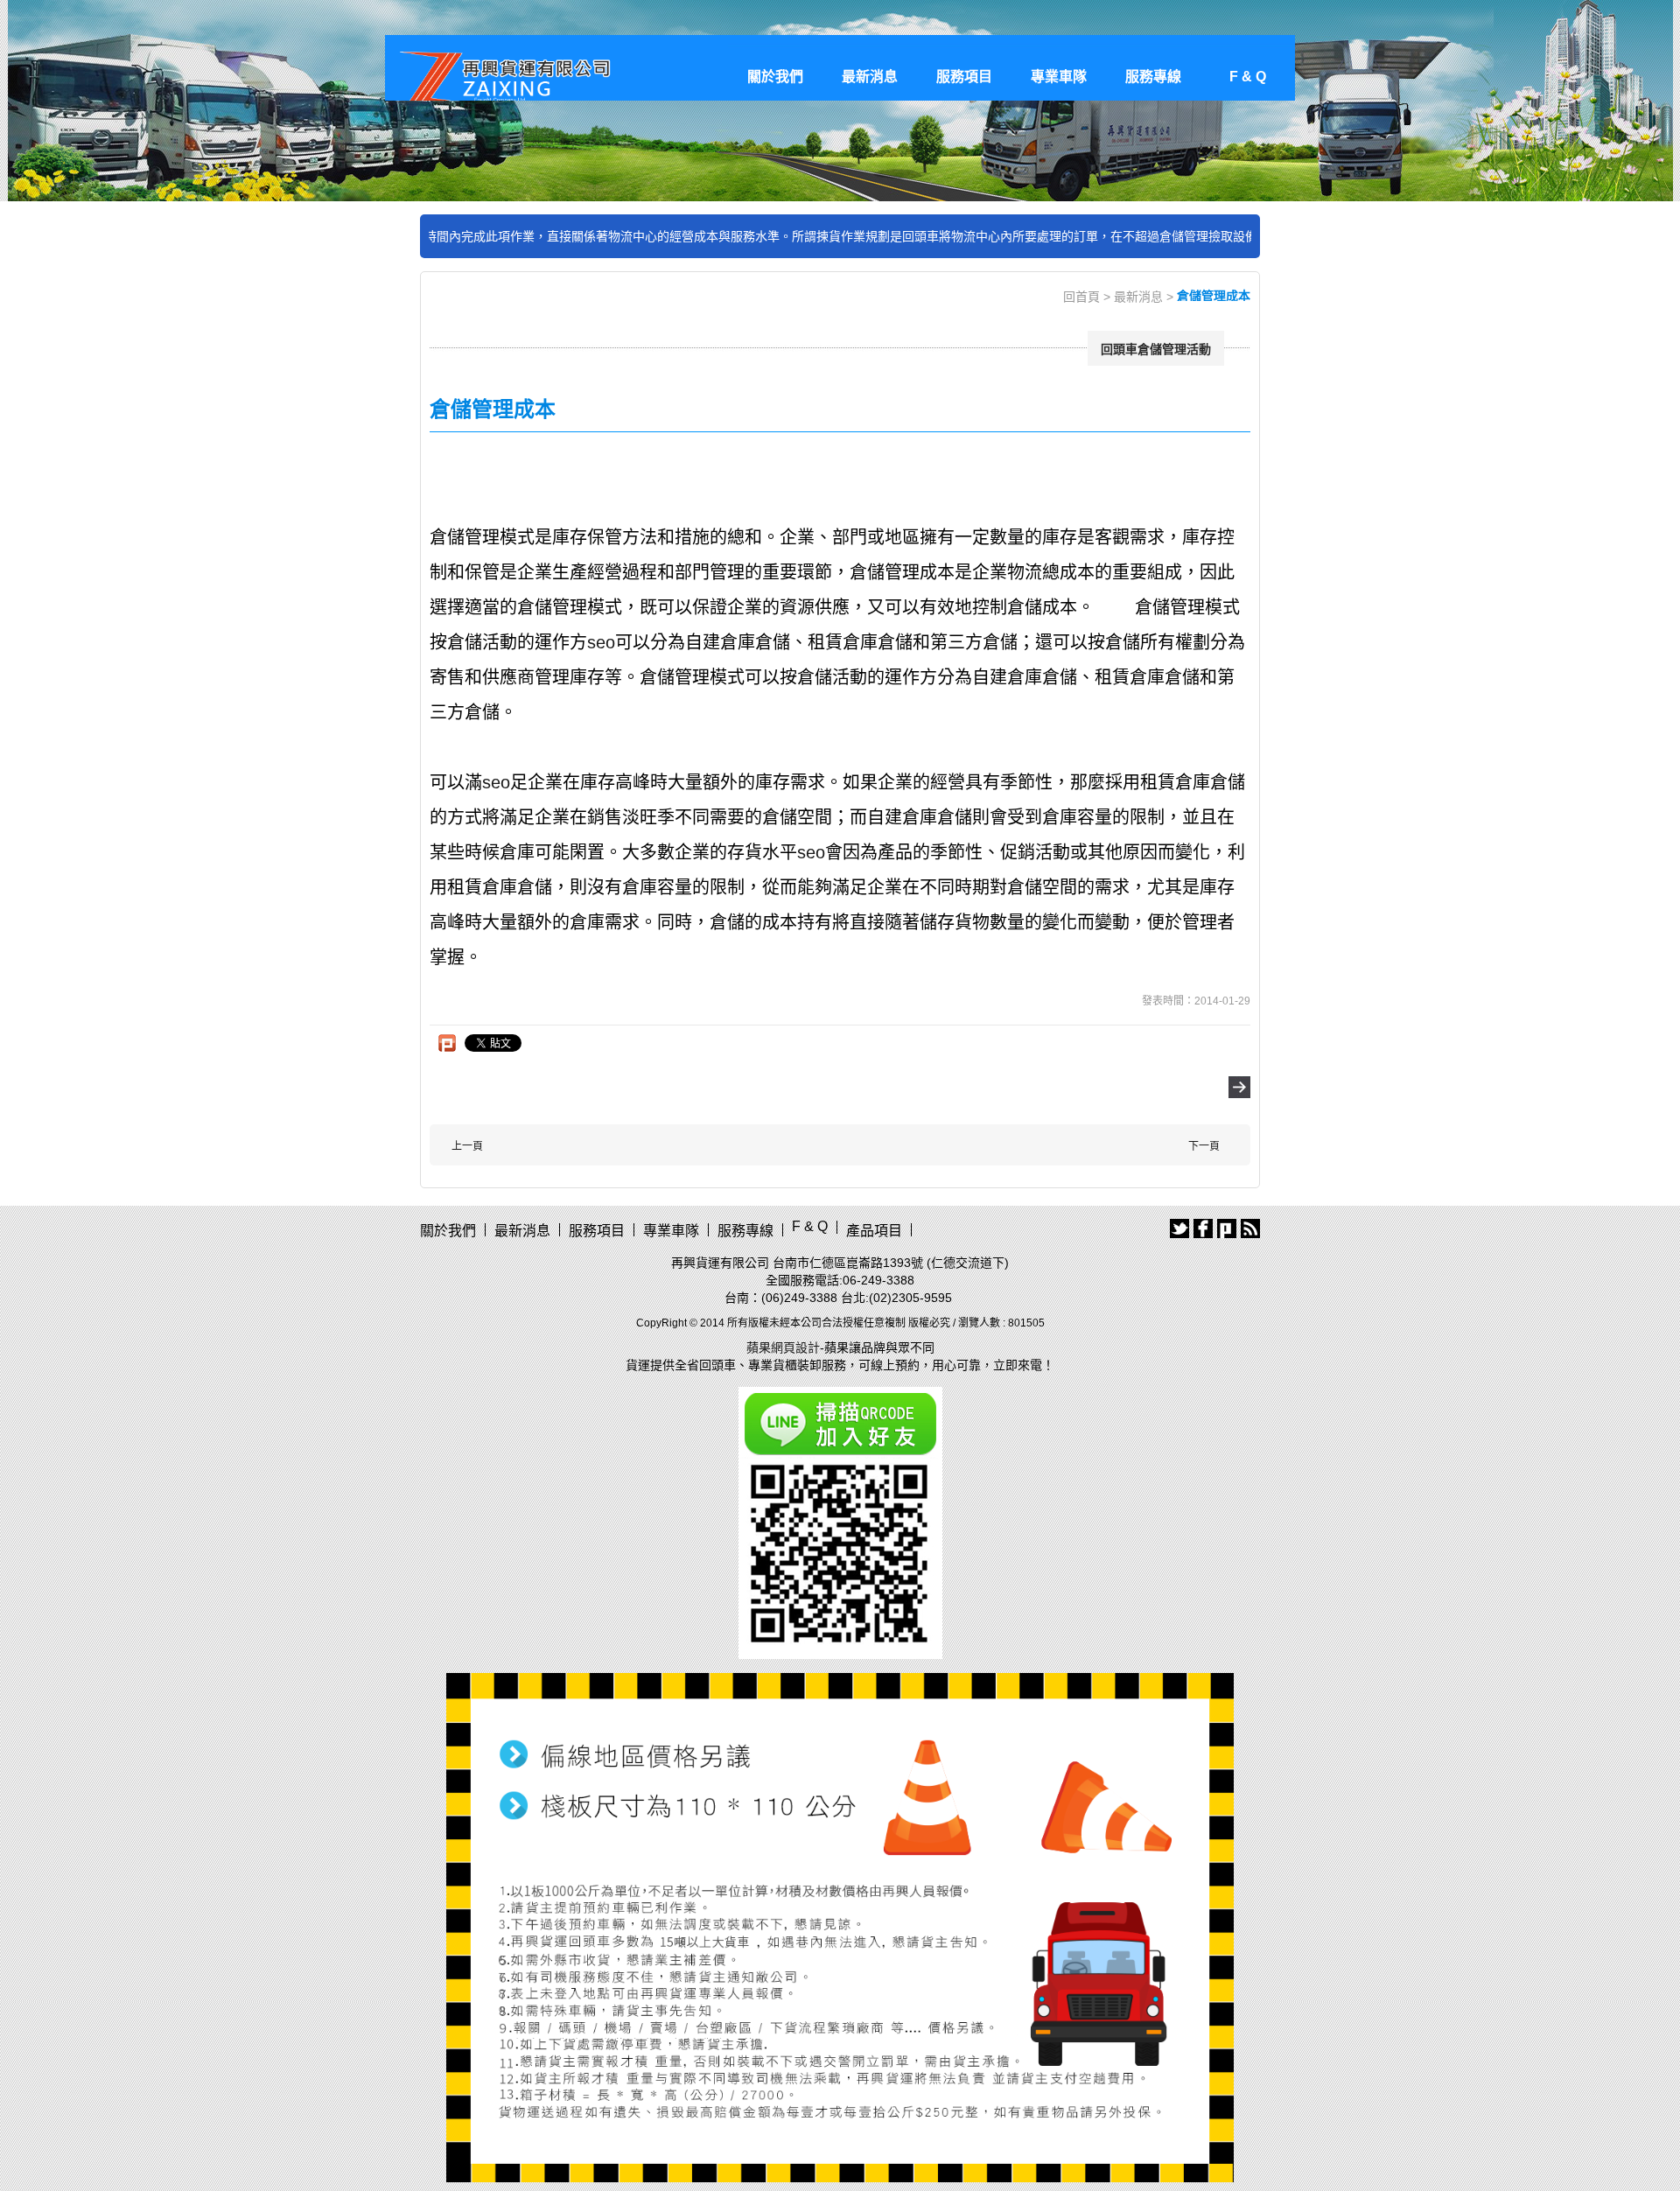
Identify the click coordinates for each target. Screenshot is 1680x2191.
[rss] (1250, 1228)
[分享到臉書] (1203, 1228)
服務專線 (1153, 77)
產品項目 (874, 1231)
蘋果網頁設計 (783, 1347)
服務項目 (964, 77)
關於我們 (775, 77)
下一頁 (1204, 1146)
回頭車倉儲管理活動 (1156, 349)
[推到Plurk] (447, 1043)
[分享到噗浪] (1227, 1228)
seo (601, 642)
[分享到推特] (1179, 1228)
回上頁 (1239, 1087)
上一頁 (467, 1146)
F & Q (1248, 77)
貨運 (638, 1365)
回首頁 (1081, 297)
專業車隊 (1059, 77)
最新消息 (870, 77)
